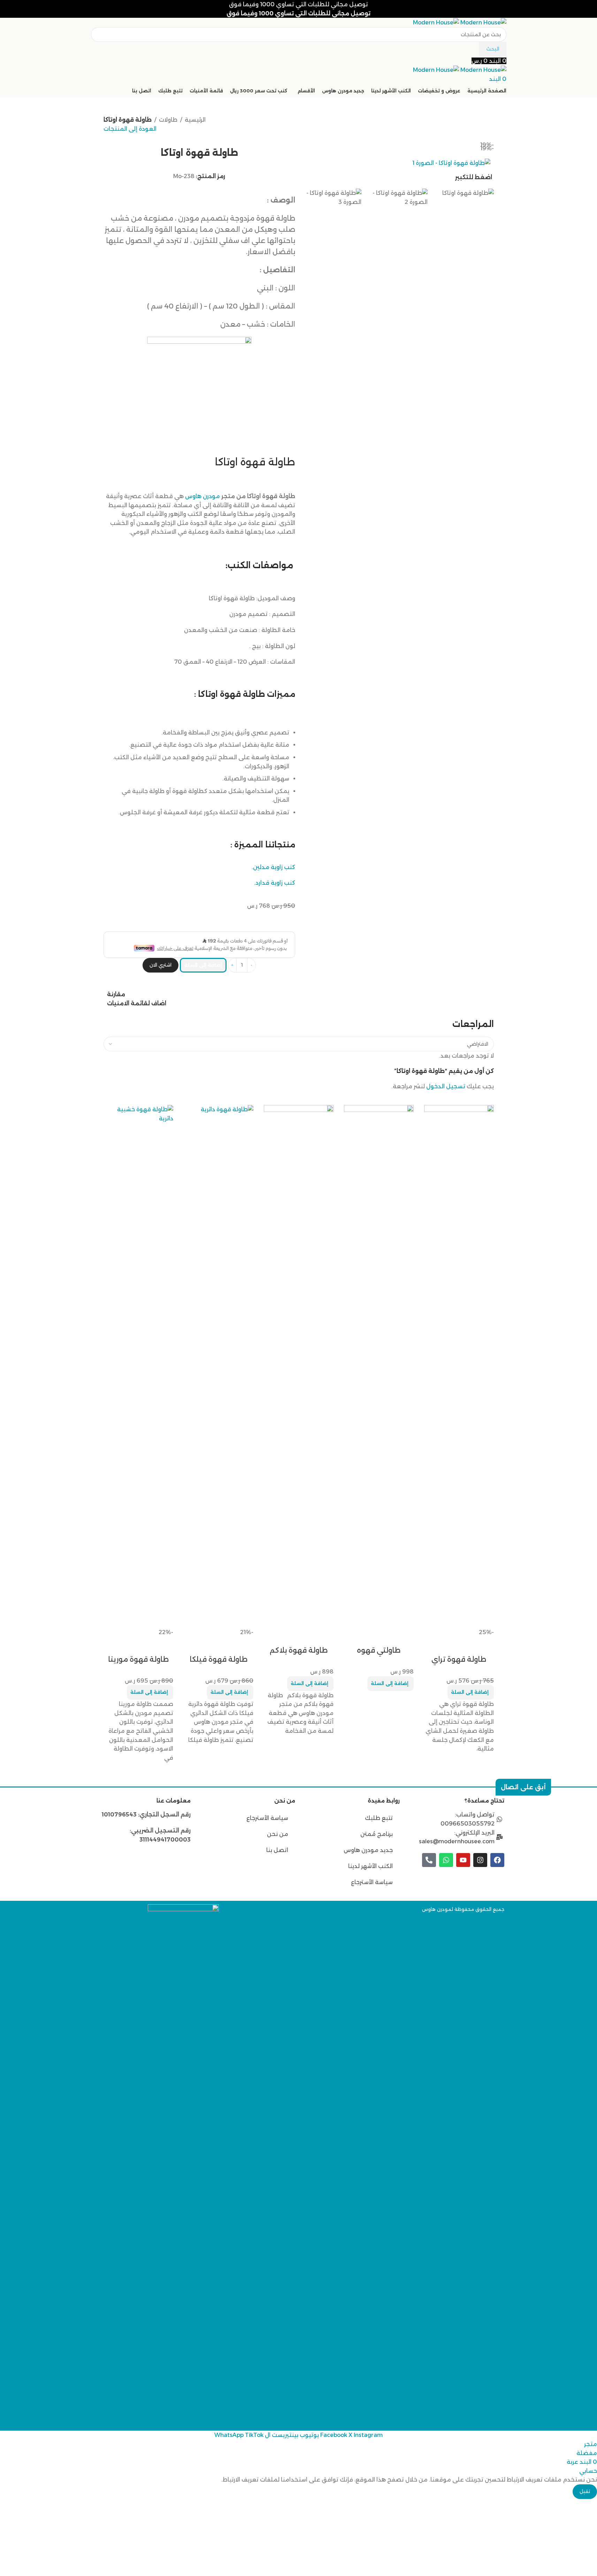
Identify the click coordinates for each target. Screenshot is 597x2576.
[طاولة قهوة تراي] (459, 1366)
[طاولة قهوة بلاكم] (299, 1366)
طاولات (168, 120)
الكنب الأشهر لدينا (370, 1866)
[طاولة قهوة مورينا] (138, 1366)
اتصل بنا (277, 1850)
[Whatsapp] (446, 1860)
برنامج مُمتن (377, 1834)
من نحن (277, 1834)
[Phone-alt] (429, 1860)
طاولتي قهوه (379, 1650)
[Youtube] (463, 1860)
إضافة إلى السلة (203, 965)
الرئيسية (195, 120)
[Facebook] (497, 1860)
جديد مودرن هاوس (368, 1850)
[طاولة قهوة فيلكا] (219, 1366)
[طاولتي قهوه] (379, 1366)
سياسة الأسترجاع (372, 1882)
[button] (471, 1692)
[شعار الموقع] (483, 22)
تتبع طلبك (379, 1818)
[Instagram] (480, 1860)
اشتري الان (160, 965)
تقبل (585, 2491)
